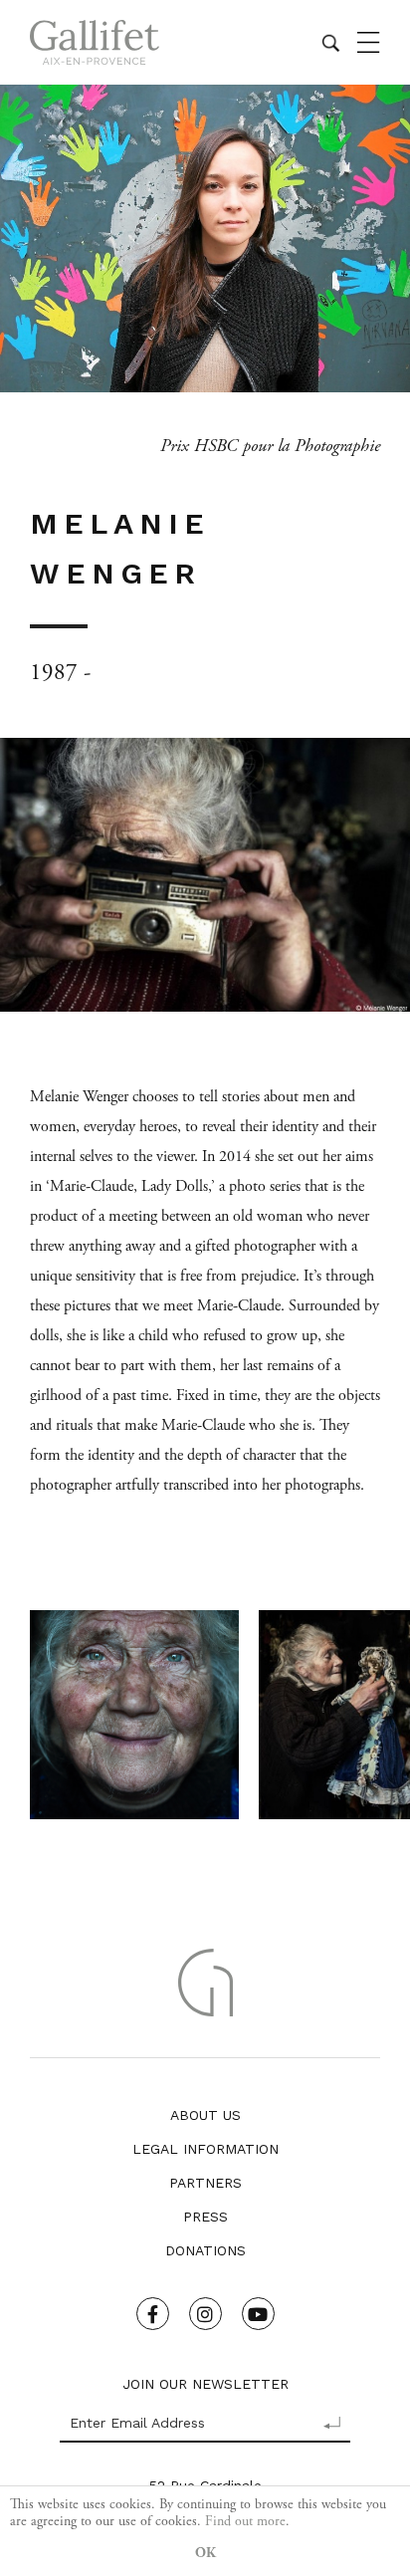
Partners (205, 2183)
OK (205, 2553)
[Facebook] (153, 2314)
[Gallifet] (95, 42)
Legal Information (205, 2149)
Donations (205, 2250)
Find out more (245, 2521)
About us (205, 2115)
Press (205, 2217)
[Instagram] (205, 2314)
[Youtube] (258, 2314)
